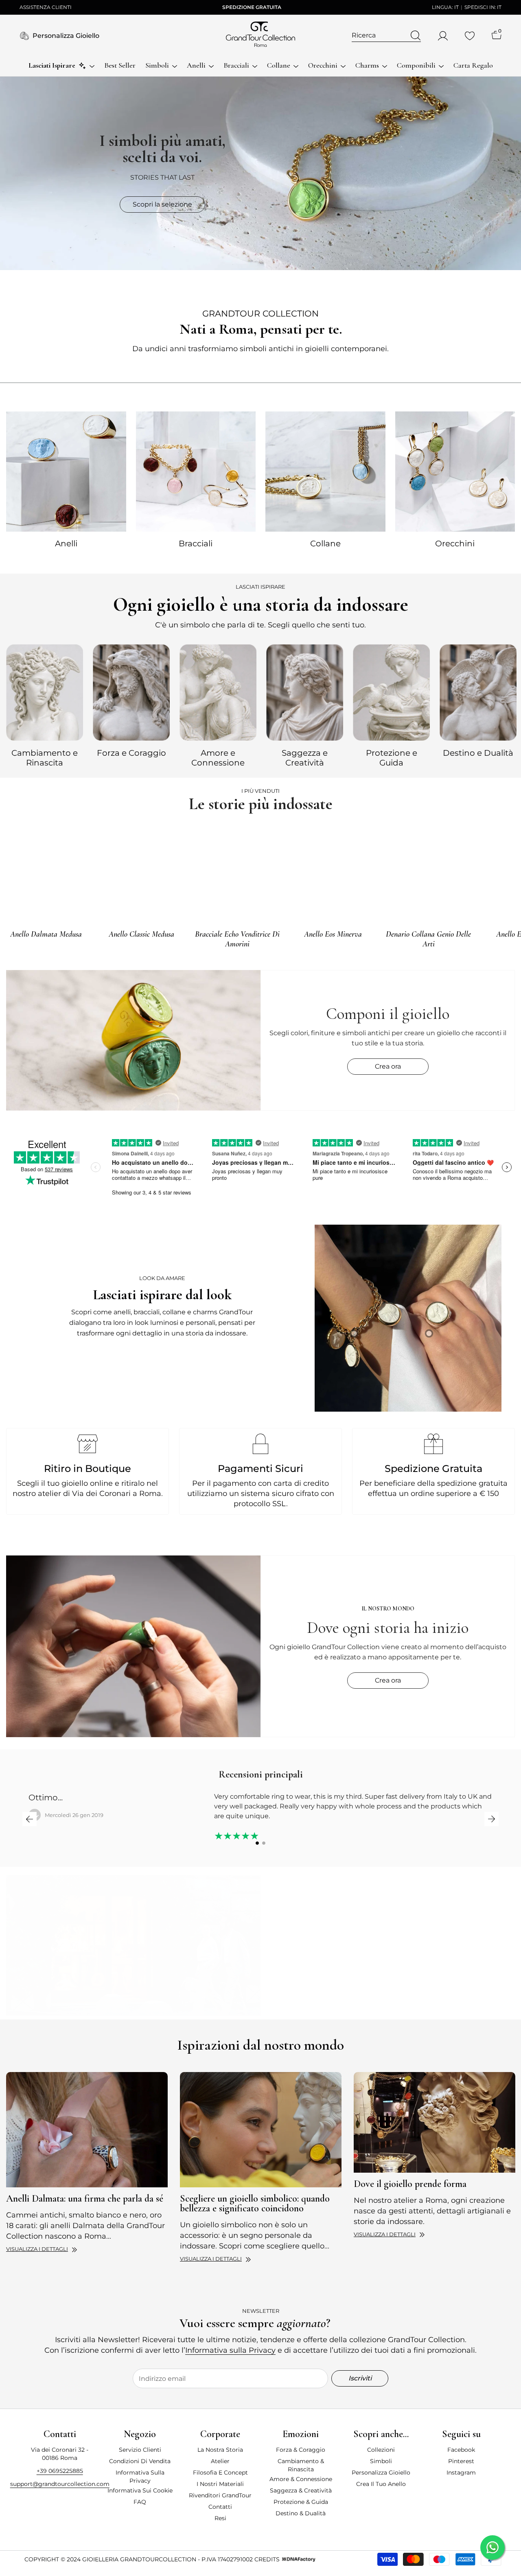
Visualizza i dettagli (37, 2249)
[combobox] (379, 35)
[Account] (443, 36)
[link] (408, 1318)
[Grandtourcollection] (66, 471)
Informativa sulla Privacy (230, 2350)
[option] (45, 704)
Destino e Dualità (478, 753)
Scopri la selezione (162, 204)
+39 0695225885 (60, 2471)
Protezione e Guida (392, 758)
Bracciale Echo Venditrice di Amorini (237, 939)
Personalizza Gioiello (66, 36)
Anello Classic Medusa (141, 934)
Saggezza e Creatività (305, 758)
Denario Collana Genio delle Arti (428, 939)
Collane (325, 543)
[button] (30, 1819)
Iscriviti (360, 2378)
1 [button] (257, 1843)
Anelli (66, 543)
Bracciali (196, 543)
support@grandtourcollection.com (60, 2484)
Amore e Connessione (218, 758)
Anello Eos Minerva (333, 934)
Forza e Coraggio (131, 753)
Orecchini (455, 543)
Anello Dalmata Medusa (46, 934)
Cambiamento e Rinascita (45, 758)
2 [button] (264, 1843)
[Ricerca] (386, 36)
